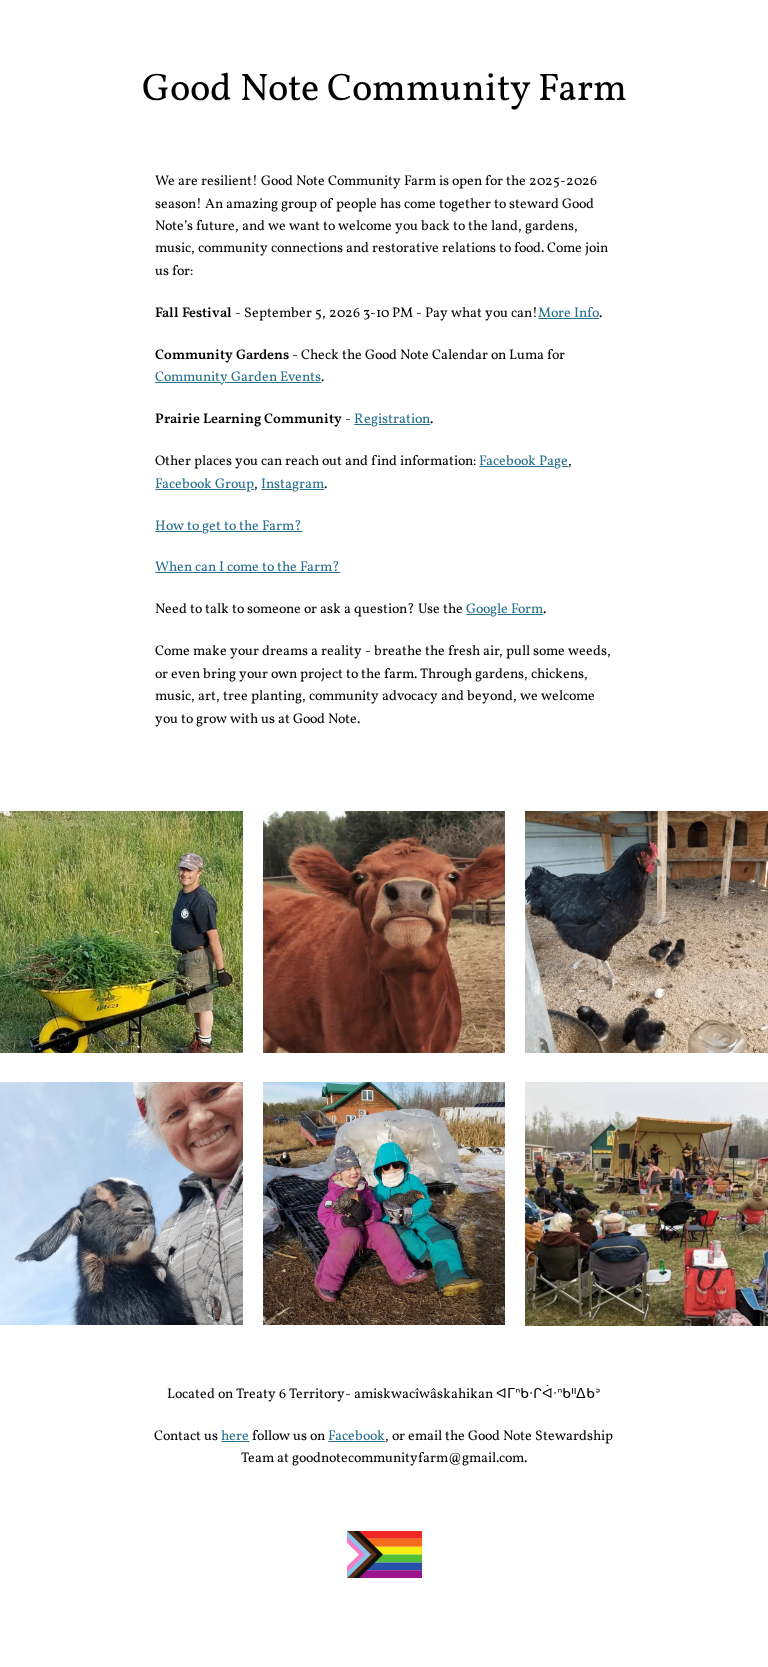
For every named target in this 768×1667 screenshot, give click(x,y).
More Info (568, 313)
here (235, 1436)
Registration (392, 419)
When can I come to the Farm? (247, 567)
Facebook (356, 1436)
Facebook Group (204, 484)
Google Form (504, 609)
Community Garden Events (238, 377)
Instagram (292, 484)
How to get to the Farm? (228, 526)
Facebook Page (523, 461)
